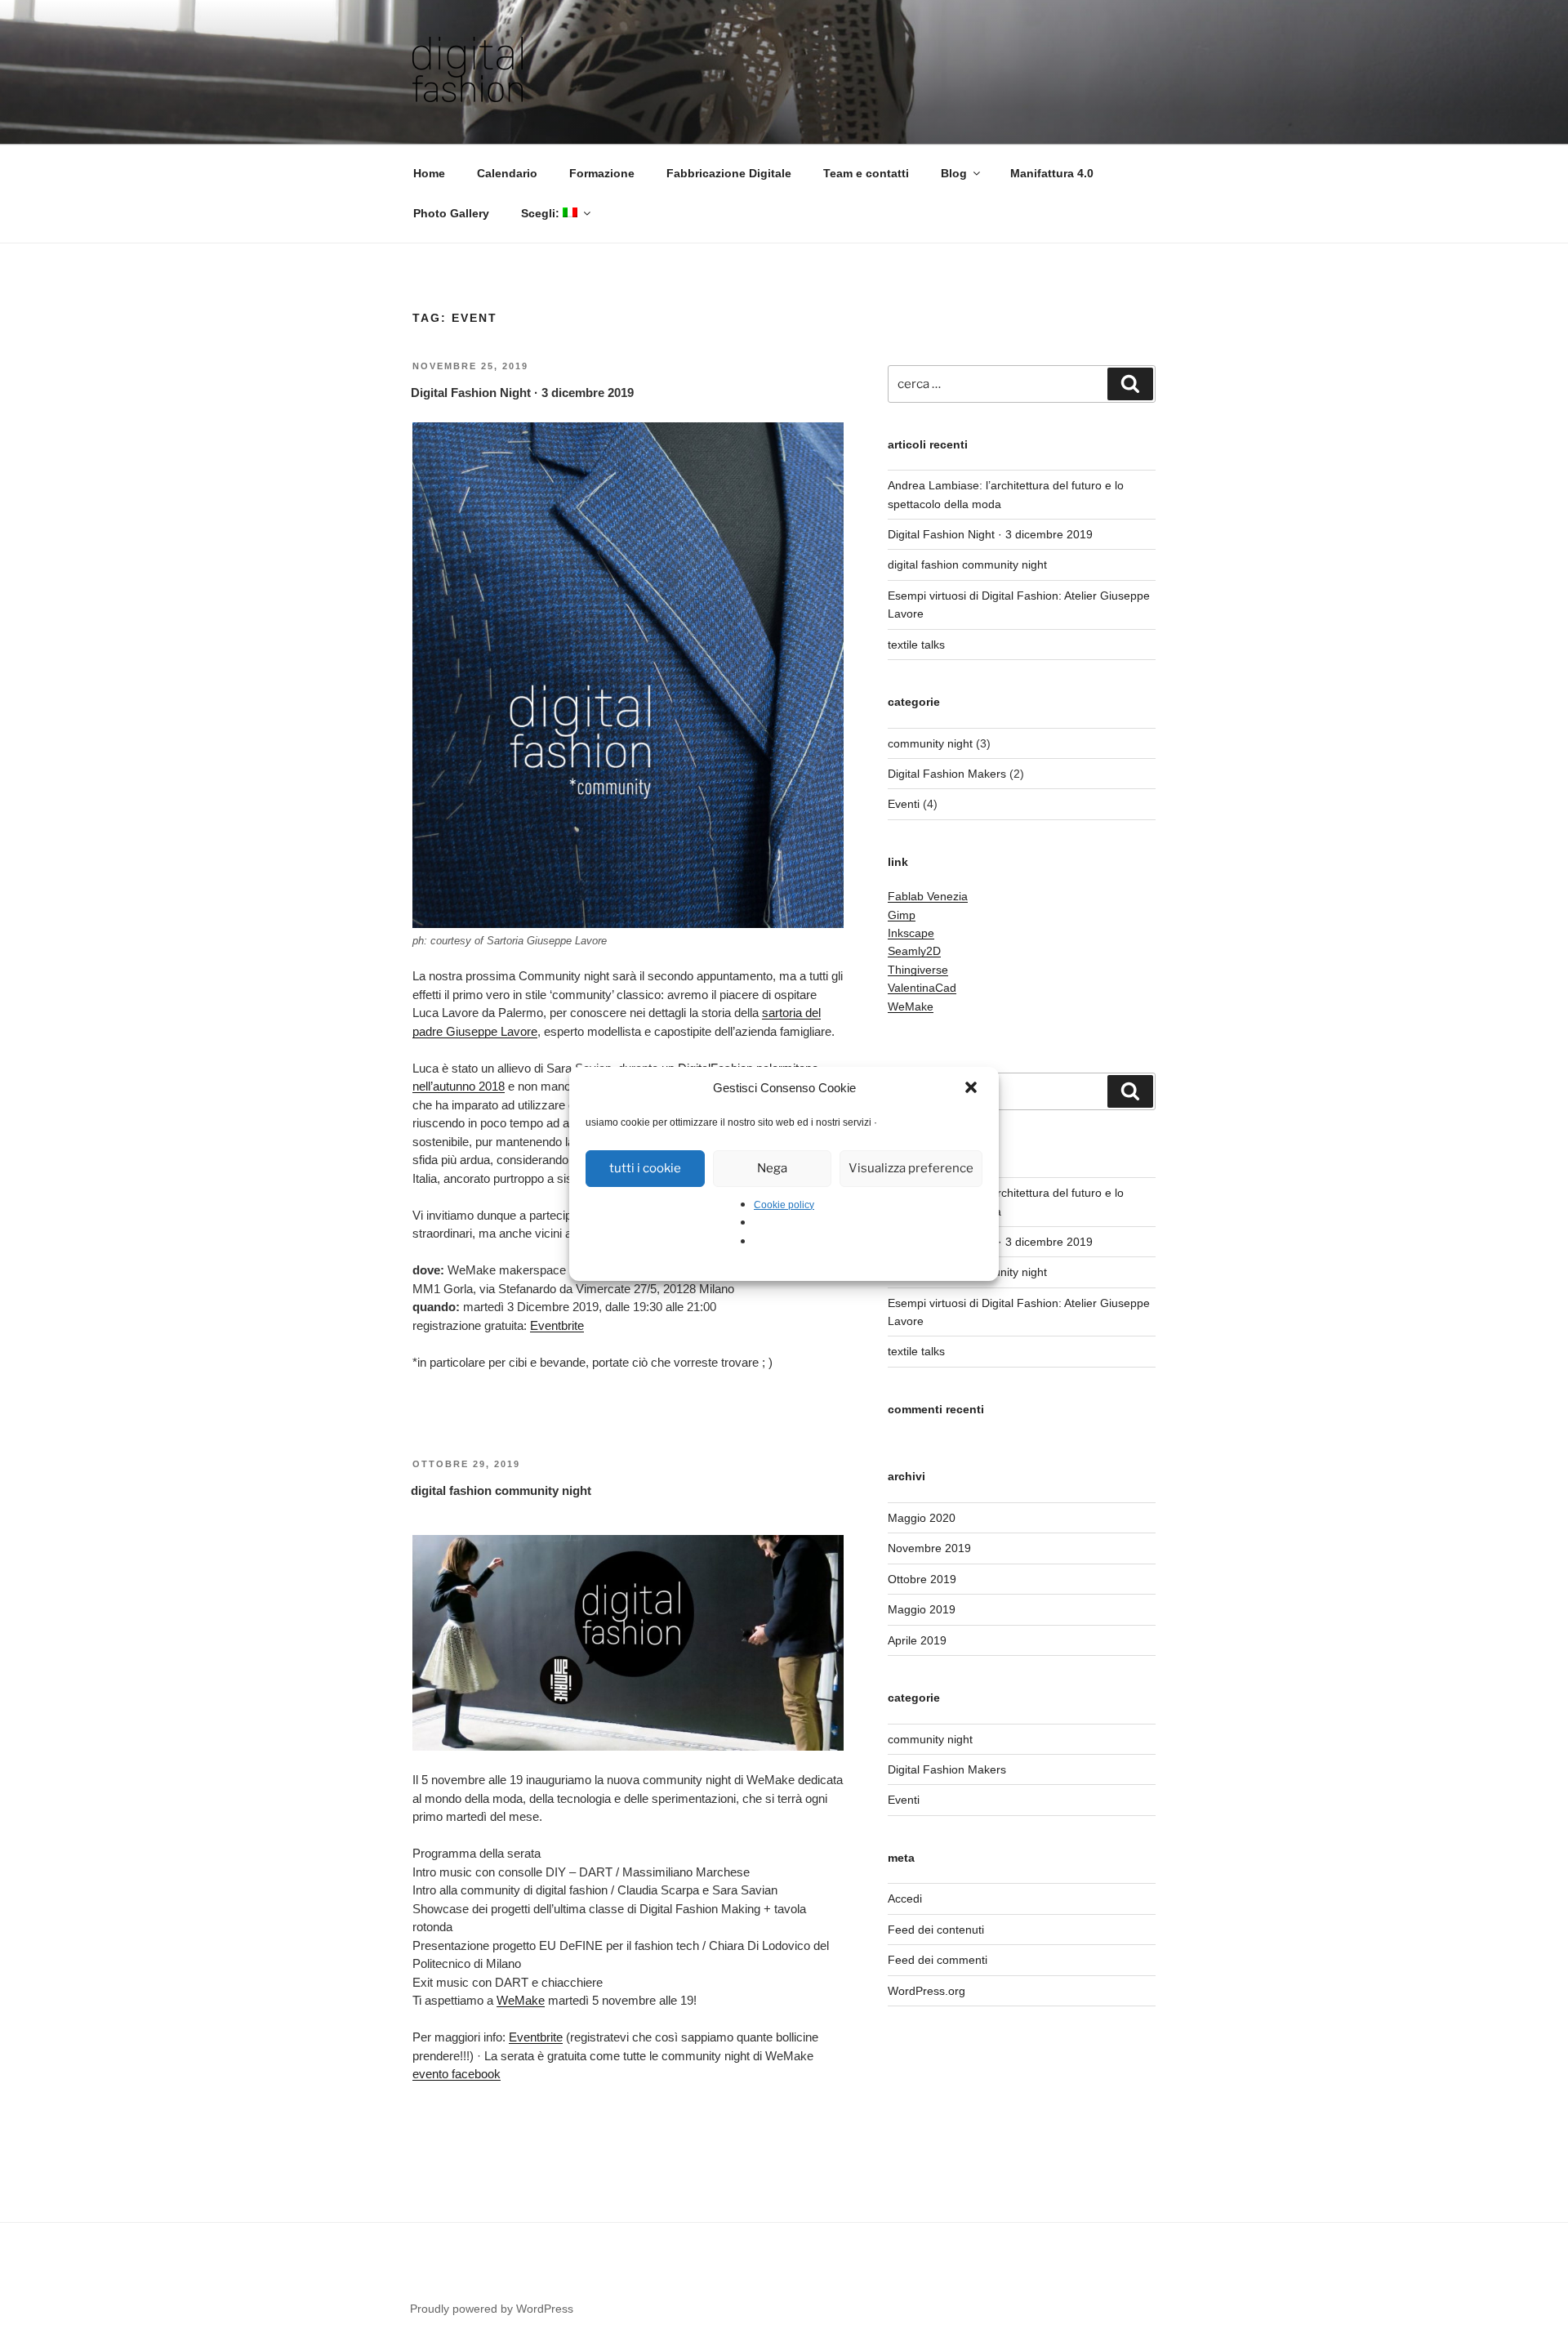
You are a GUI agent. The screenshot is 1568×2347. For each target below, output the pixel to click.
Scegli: (542, 213)
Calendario (507, 173)
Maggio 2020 (922, 1518)
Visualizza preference (911, 1168)
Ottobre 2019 (922, 1579)
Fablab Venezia (928, 896)
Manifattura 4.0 (1052, 173)
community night (930, 743)
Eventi (904, 804)
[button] (973, 1089)
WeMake (521, 2000)
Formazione (602, 173)
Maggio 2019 (922, 1609)
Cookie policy (784, 1205)
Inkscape (911, 933)
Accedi (905, 1899)
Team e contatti (866, 173)
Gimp (902, 915)
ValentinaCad (922, 988)
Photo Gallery (451, 213)
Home (429, 173)
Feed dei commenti (938, 1960)
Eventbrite (557, 1325)
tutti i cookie (645, 1168)
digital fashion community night (501, 1490)
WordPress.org (927, 1991)
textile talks (916, 645)
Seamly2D (914, 951)
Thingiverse (918, 970)
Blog (954, 173)
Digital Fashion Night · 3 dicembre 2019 (522, 393)
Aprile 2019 (917, 1640)
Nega (772, 1168)
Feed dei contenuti (936, 1930)
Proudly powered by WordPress (492, 2309)
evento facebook (457, 2074)
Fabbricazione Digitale (729, 173)
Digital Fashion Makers (947, 774)
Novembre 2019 (929, 1548)
